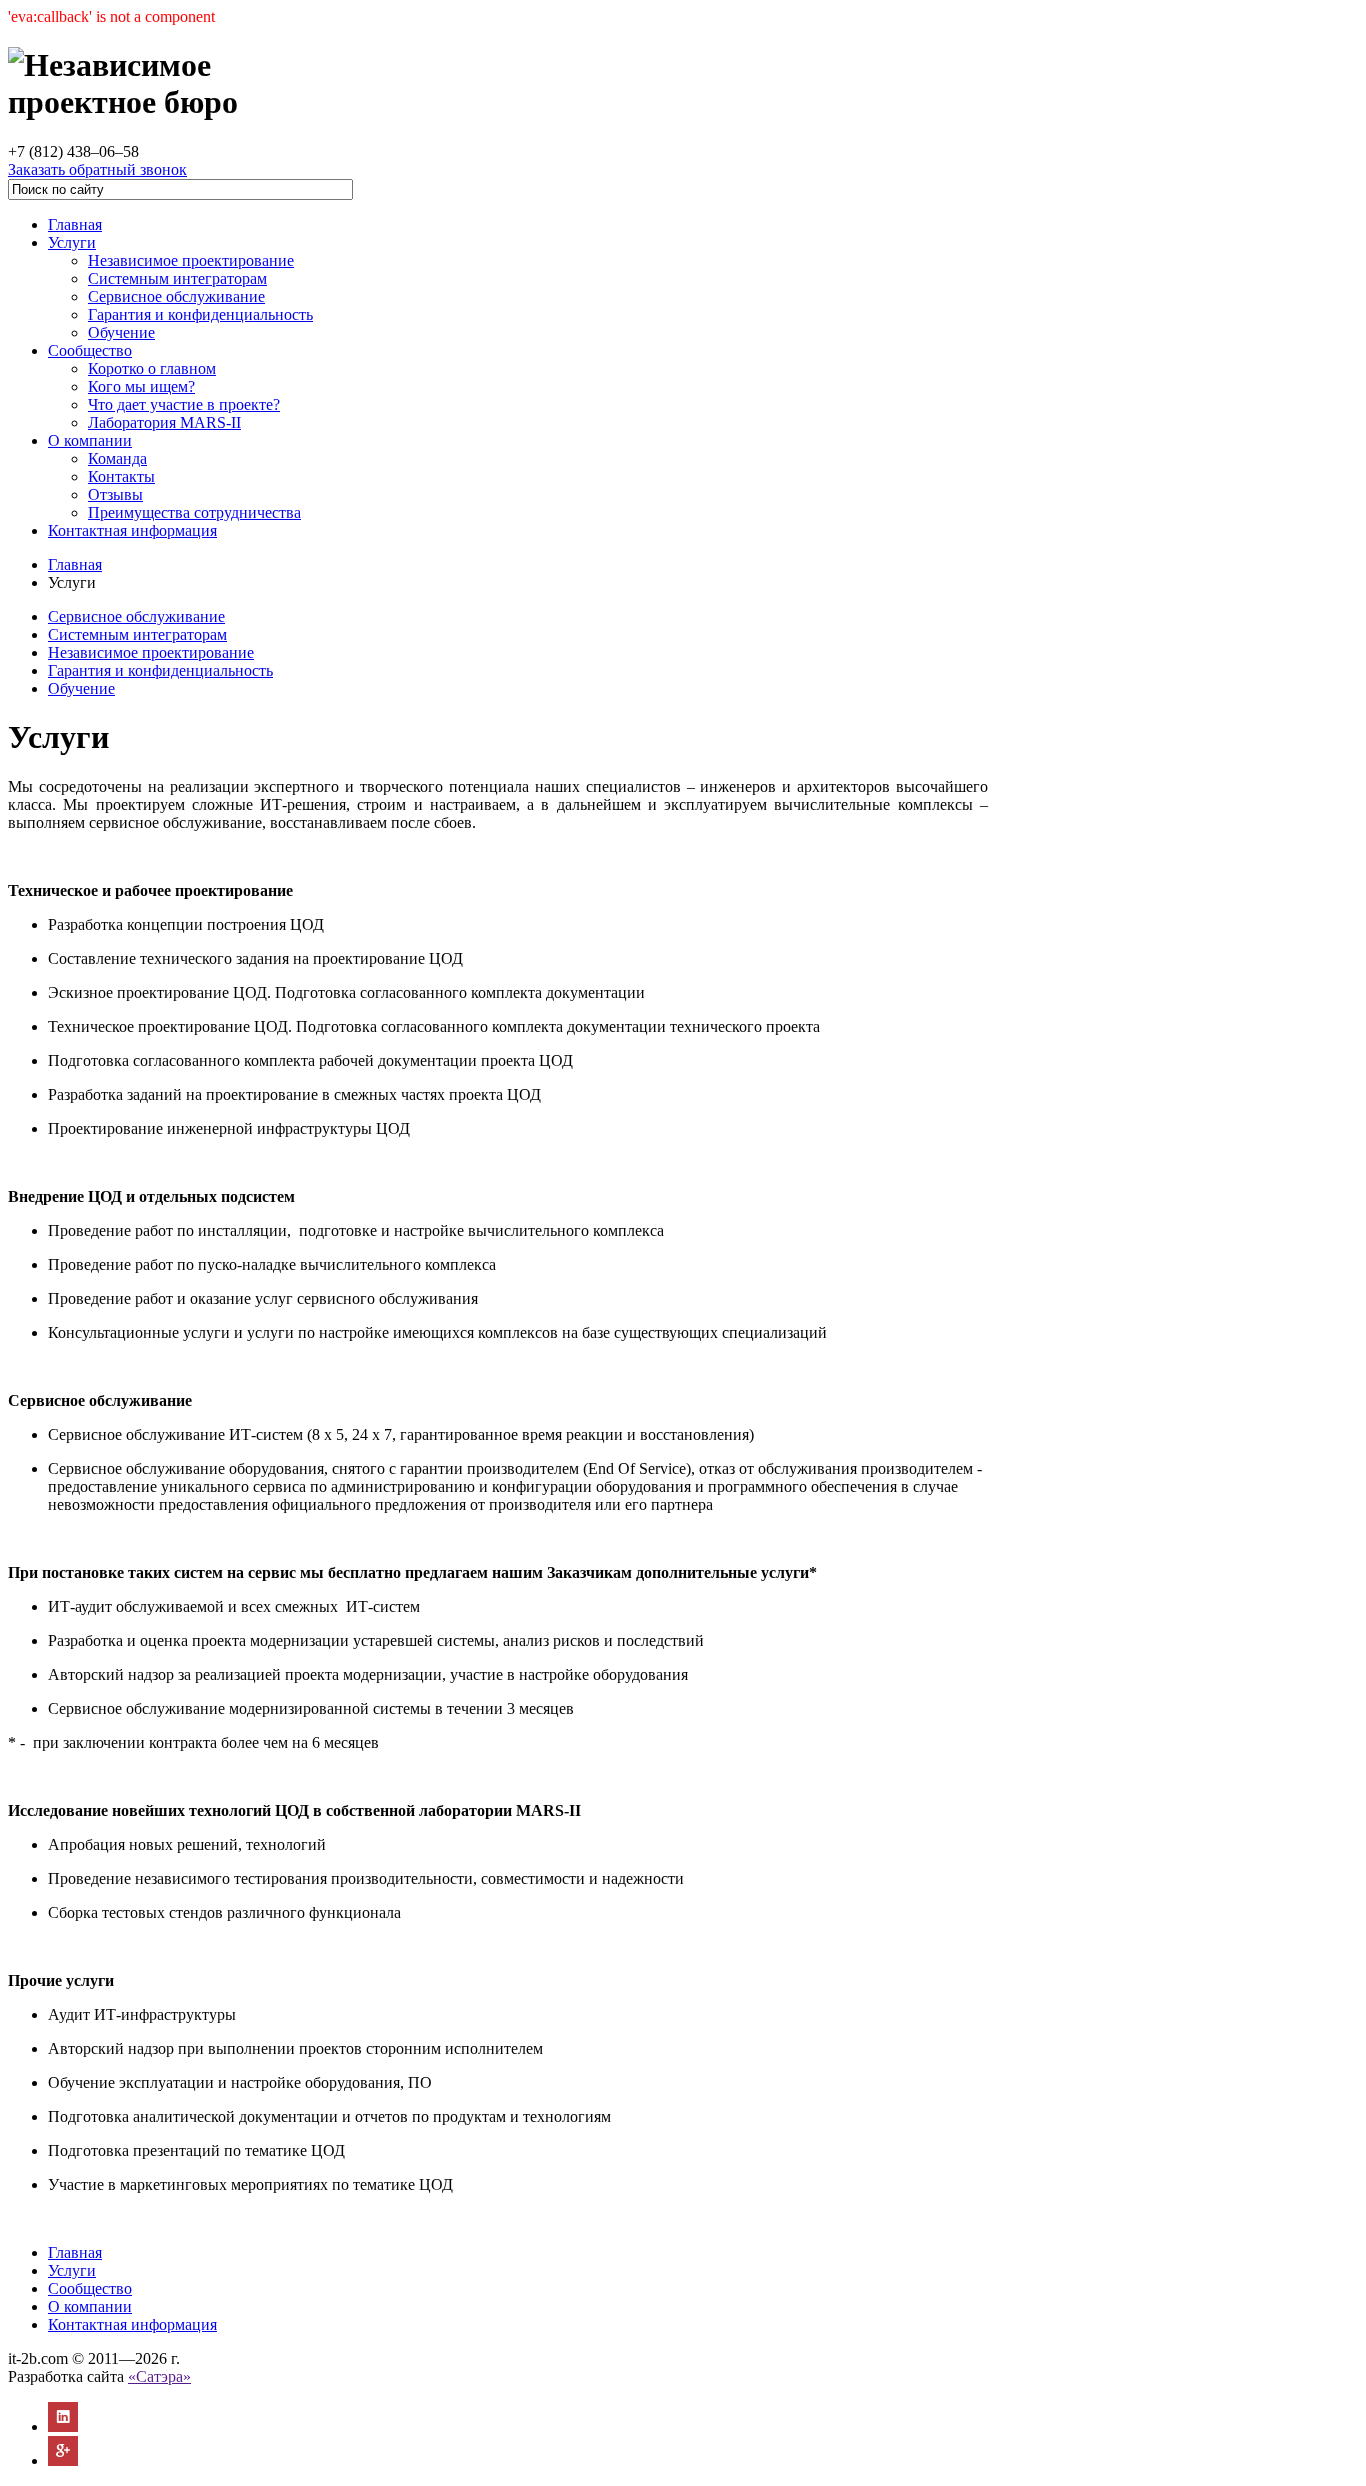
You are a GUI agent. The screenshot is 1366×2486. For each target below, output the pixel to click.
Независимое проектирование (191, 260)
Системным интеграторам (177, 278)
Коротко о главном (152, 368)
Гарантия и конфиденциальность (200, 314)
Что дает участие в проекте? (184, 404)
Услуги (72, 242)
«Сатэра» (159, 2376)
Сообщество (90, 350)
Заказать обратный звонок (97, 169)
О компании (90, 440)
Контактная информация (132, 530)
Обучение (121, 332)
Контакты (121, 476)
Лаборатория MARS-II (164, 422)
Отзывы (115, 494)
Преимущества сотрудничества (194, 512)
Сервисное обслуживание (176, 296)
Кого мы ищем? (141, 386)
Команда (117, 458)
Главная (75, 224)
